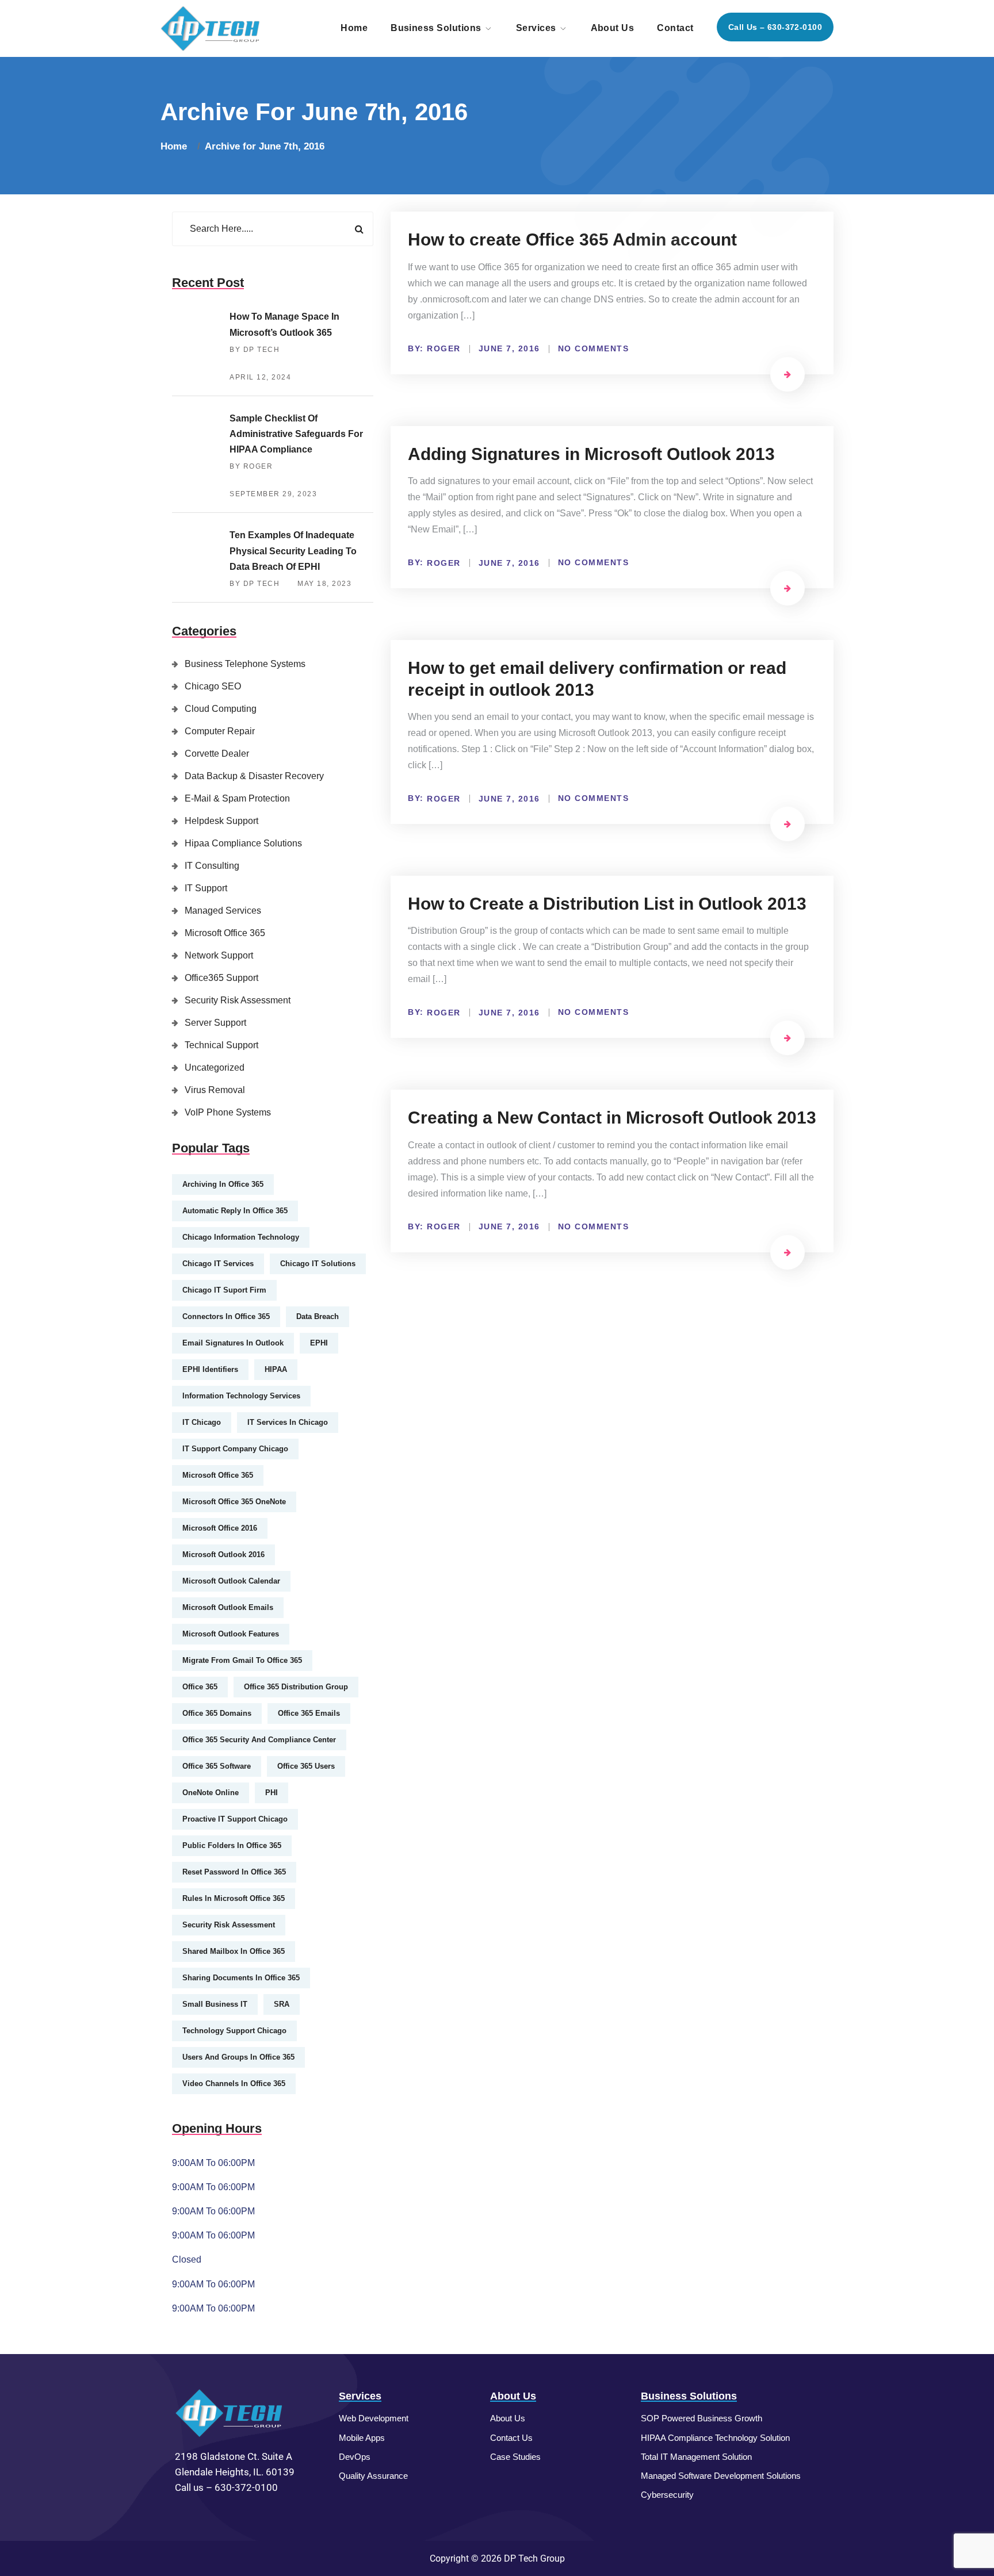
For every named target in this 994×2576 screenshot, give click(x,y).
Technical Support (221, 1045)
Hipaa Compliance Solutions (243, 843)
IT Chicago (202, 1422)
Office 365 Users (306, 1766)
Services (536, 28)
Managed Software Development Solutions (721, 2476)
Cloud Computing (221, 709)
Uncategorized (215, 1067)
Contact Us (511, 2438)
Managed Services (223, 911)
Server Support (215, 1023)
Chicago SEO (213, 686)
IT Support (206, 888)
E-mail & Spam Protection (237, 798)
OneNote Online (211, 1793)
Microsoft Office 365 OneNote (234, 1502)
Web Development (374, 2418)
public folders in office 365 (232, 1845)
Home (354, 28)
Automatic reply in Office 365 (235, 1211)
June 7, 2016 (509, 348)
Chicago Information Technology (241, 1237)
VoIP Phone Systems (228, 1112)
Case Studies (515, 2457)
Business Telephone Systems (245, 664)
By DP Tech (255, 350)
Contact (675, 28)
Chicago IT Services (218, 1264)
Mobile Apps (362, 2438)
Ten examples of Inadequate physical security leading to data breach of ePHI (293, 551)
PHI (272, 1793)
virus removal (215, 1090)
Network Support (219, 955)
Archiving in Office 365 (223, 1184)
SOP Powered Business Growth (701, 2418)
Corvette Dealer (217, 754)
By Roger (251, 466)
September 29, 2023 (273, 494)
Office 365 (200, 1687)
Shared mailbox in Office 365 (234, 1951)
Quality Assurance (373, 2476)
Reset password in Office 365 (234, 1872)
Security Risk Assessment (238, 1000)
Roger (444, 348)
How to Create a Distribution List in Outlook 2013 (607, 904)
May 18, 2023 (324, 584)
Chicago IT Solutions (318, 1264)
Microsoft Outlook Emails (228, 1607)
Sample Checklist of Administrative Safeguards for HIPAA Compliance (296, 434)
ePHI (319, 1343)
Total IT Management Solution (696, 2457)
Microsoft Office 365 (225, 933)
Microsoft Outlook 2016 (223, 1555)
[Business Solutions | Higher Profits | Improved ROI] (211, 28)
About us (613, 28)
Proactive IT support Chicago (235, 1819)
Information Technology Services (241, 1396)
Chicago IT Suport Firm (224, 1290)
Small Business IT (215, 2004)
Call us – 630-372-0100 (775, 27)
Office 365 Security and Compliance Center (259, 1740)
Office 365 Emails (309, 1713)
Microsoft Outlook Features (231, 1634)
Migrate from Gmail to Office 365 (242, 1660)
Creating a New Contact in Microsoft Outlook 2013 (612, 1118)
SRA (282, 2004)
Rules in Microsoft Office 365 (234, 1898)
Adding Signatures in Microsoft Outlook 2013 (591, 454)
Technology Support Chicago (234, 2031)
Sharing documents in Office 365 (241, 1978)
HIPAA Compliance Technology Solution (715, 2438)
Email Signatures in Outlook (233, 1343)
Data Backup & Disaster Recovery (254, 776)
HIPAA (276, 1369)
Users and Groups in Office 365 (238, 2057)
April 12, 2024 (260, 377)
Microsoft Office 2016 (220, 1528)
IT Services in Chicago (288, 1422)
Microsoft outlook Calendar (231, 1581)
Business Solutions (436, 28)
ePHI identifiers (210, 1369)
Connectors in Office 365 (226, 1316)
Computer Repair (220, 731)
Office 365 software (217, 1766)
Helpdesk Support (221, 821)
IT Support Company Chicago (235, 1449)
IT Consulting (212, 866)
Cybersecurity (667, 2495)
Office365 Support (221, 978)
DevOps (355, 2457)
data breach (318, 1316)
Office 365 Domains (217, 1713)
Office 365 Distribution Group (296, 1687)
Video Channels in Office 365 (234, 2084)
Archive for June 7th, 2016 (265, 146)
